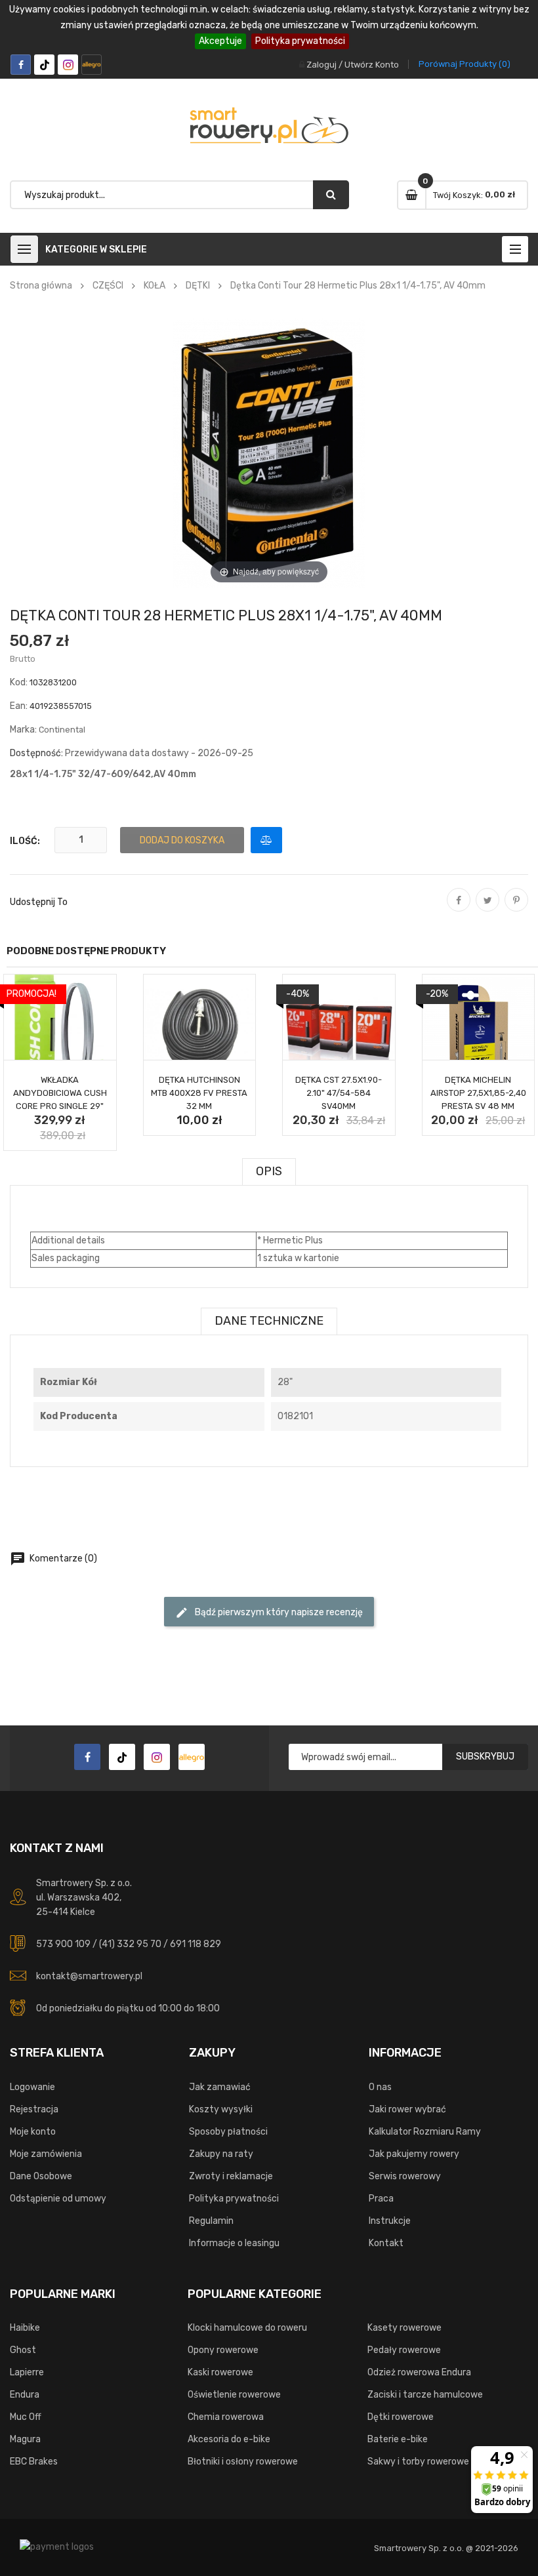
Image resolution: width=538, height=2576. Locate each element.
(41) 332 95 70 (130, 1944)
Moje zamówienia (46, 2154)
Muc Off (26, 2417)
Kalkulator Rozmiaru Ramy (425, 2132)
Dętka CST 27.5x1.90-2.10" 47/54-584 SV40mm (339, 1093)
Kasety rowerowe (404, 2328)
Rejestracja (34, 2109)
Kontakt (386, 2243)
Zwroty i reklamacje (231, 2176)
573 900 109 (63, 1944)
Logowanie (32, 2087)
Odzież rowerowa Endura (419, 2372)
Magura (25, 2439)
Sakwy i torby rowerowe (418, 2462)
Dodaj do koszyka (182, 840)
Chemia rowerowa (226, 2417)
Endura (25, 2395)
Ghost (23, 2350)
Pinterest (516, 909)
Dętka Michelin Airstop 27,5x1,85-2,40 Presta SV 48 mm (478, 1093)
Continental (62, 730)
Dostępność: (36, 753)
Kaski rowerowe (220, 2372)
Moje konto (33, 2132)
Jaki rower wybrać (407, 2109)
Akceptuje (220, 41)
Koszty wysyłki (221, 2109)
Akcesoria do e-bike (229, 2439)
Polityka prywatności (300, 41)
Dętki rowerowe (401, 2417)
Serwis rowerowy (405, 2176)
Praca (381, 2199)
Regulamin (211, 2221)
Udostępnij (459, 909)
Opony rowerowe (223, 2350)
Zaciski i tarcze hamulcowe (425, 2395)
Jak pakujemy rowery (414, 2154)
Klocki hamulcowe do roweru (247, 2328)
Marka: (23, 730)
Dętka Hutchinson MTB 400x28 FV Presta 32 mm (199, 1093)
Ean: (19, 706)
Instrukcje (390, 2221)
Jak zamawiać (220, 2087)
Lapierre (27, 2372)
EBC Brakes (34, 2462)
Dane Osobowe (41, 2176)
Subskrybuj (485, 1757)
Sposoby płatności (228, 2132)
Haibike (25, 2328)
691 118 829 (196, 1944)
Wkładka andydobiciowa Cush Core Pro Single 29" (60, 1093)
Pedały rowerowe (404, 2350)
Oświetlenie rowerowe (234, 2395)
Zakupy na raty (221, 2154)
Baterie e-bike (398, 2439)
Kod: (19, 682)
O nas (380, 2087)
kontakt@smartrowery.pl (89, 1976)
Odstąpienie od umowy (58, 2199)
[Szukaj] (331, 195)
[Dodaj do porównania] (266, 840)
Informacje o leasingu (234, 2243)
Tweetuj (487, 909)
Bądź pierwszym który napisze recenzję (269, 1613)
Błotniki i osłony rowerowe (243, 2462)
